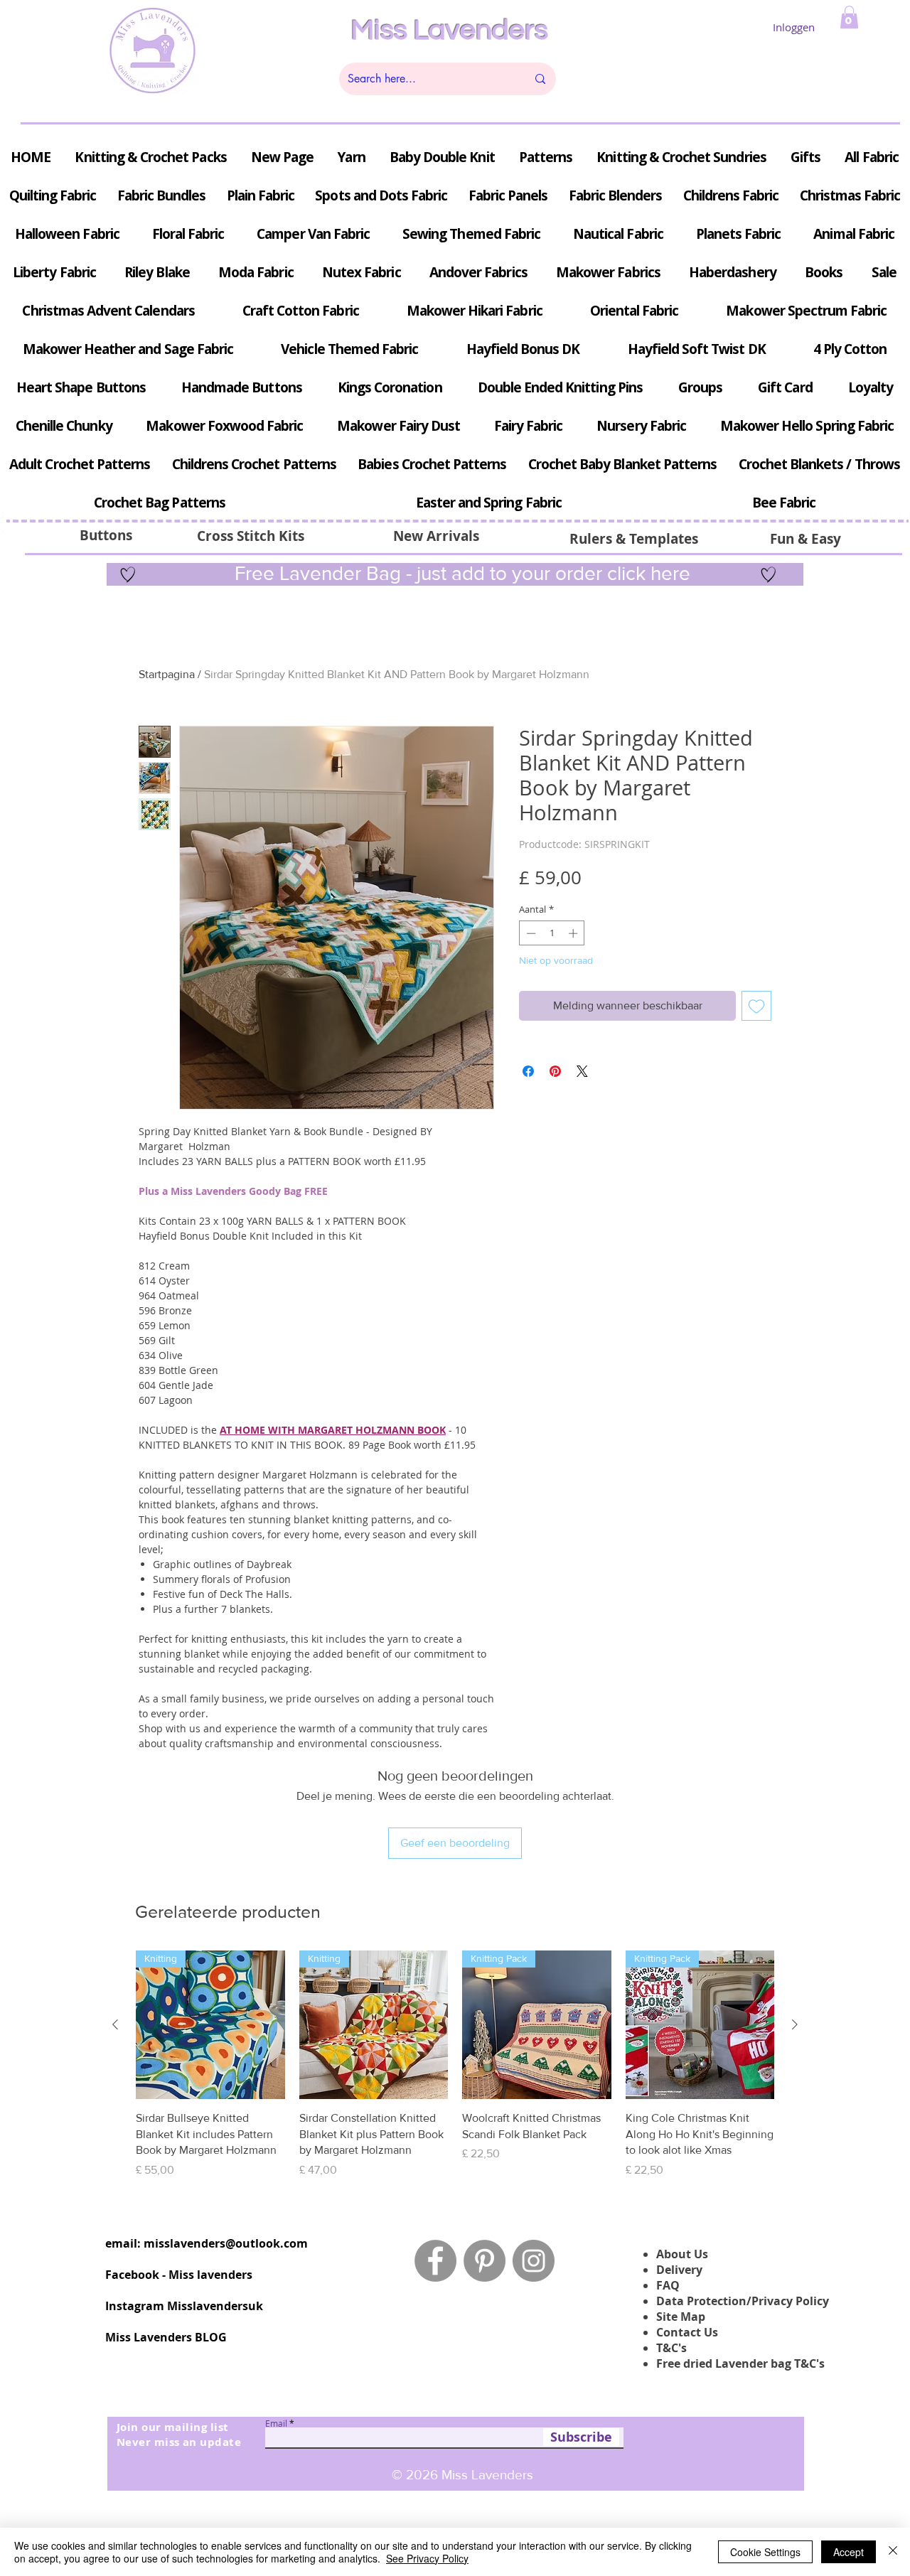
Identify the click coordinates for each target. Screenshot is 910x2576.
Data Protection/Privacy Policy (743, 2301)
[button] (849, 17)
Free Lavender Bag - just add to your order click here (460, 573)
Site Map (681, 2317)
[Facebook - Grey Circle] (435, 2261)
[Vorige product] (115, 2024)
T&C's (671, 2348)
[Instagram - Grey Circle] (534, 2261)
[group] (455, 2065)
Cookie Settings (765, 2552)
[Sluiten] (893, 2552)
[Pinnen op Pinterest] (555, 1071)
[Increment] (574, 933)
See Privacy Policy (427, 2558)
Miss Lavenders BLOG (166, 2337)
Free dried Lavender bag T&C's (740, 2363)
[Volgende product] (795, 2024)
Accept (849, 2552)
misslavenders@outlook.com (226, 2243)
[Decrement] (530, 933)
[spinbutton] (552, 933)
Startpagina (167, 674)
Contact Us (687, 2332)
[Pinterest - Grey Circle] (485, 2261)
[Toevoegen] (756, 1006)
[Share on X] (582, 1071)
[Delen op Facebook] (528, 1071)
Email (276, 2423)
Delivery (679, 2270)
